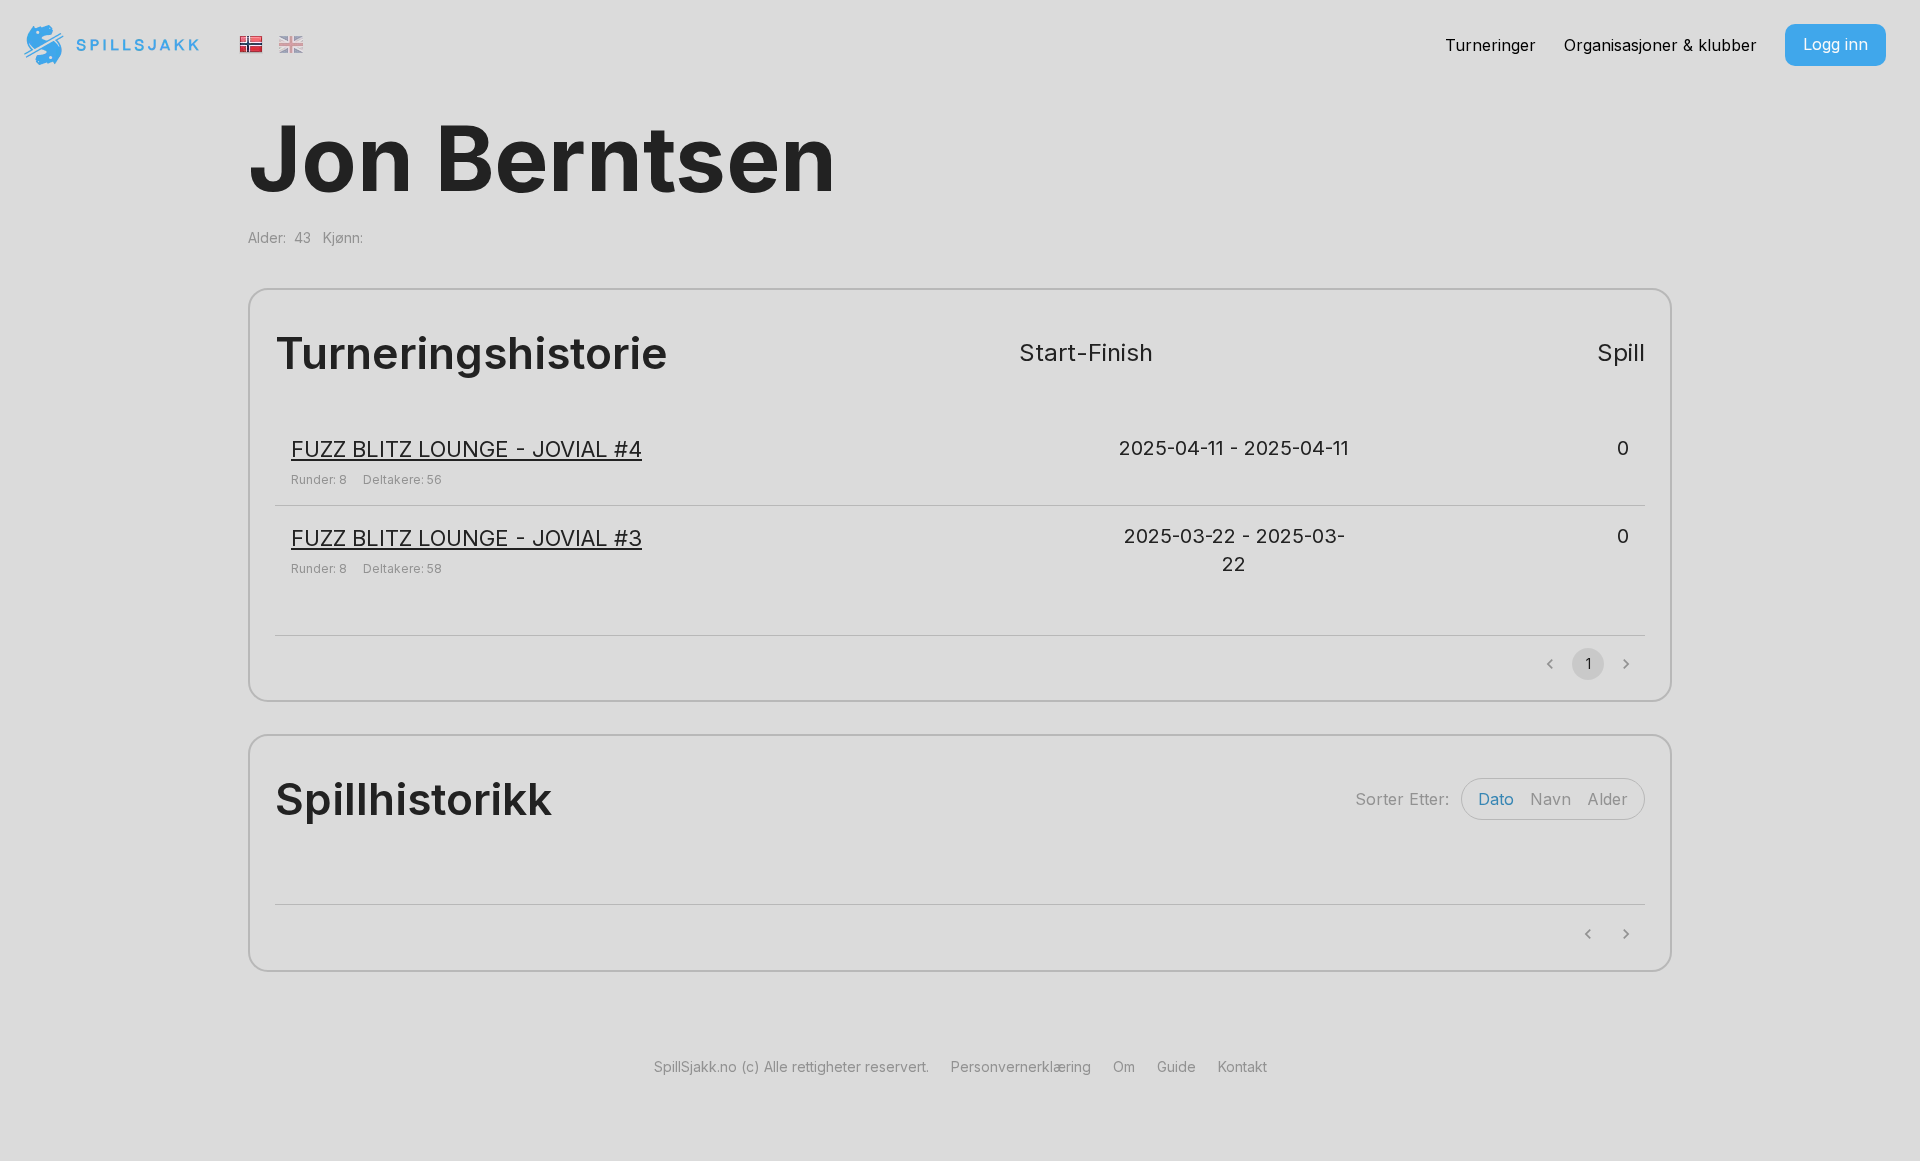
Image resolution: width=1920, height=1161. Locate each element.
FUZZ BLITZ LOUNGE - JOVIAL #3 (466, 538)
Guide (1176, 1066)
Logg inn (1835, 44)
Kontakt (1242, 1066)
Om (1124, 1066)
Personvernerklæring (1021, 1066)
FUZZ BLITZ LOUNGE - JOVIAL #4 (466, 449)
